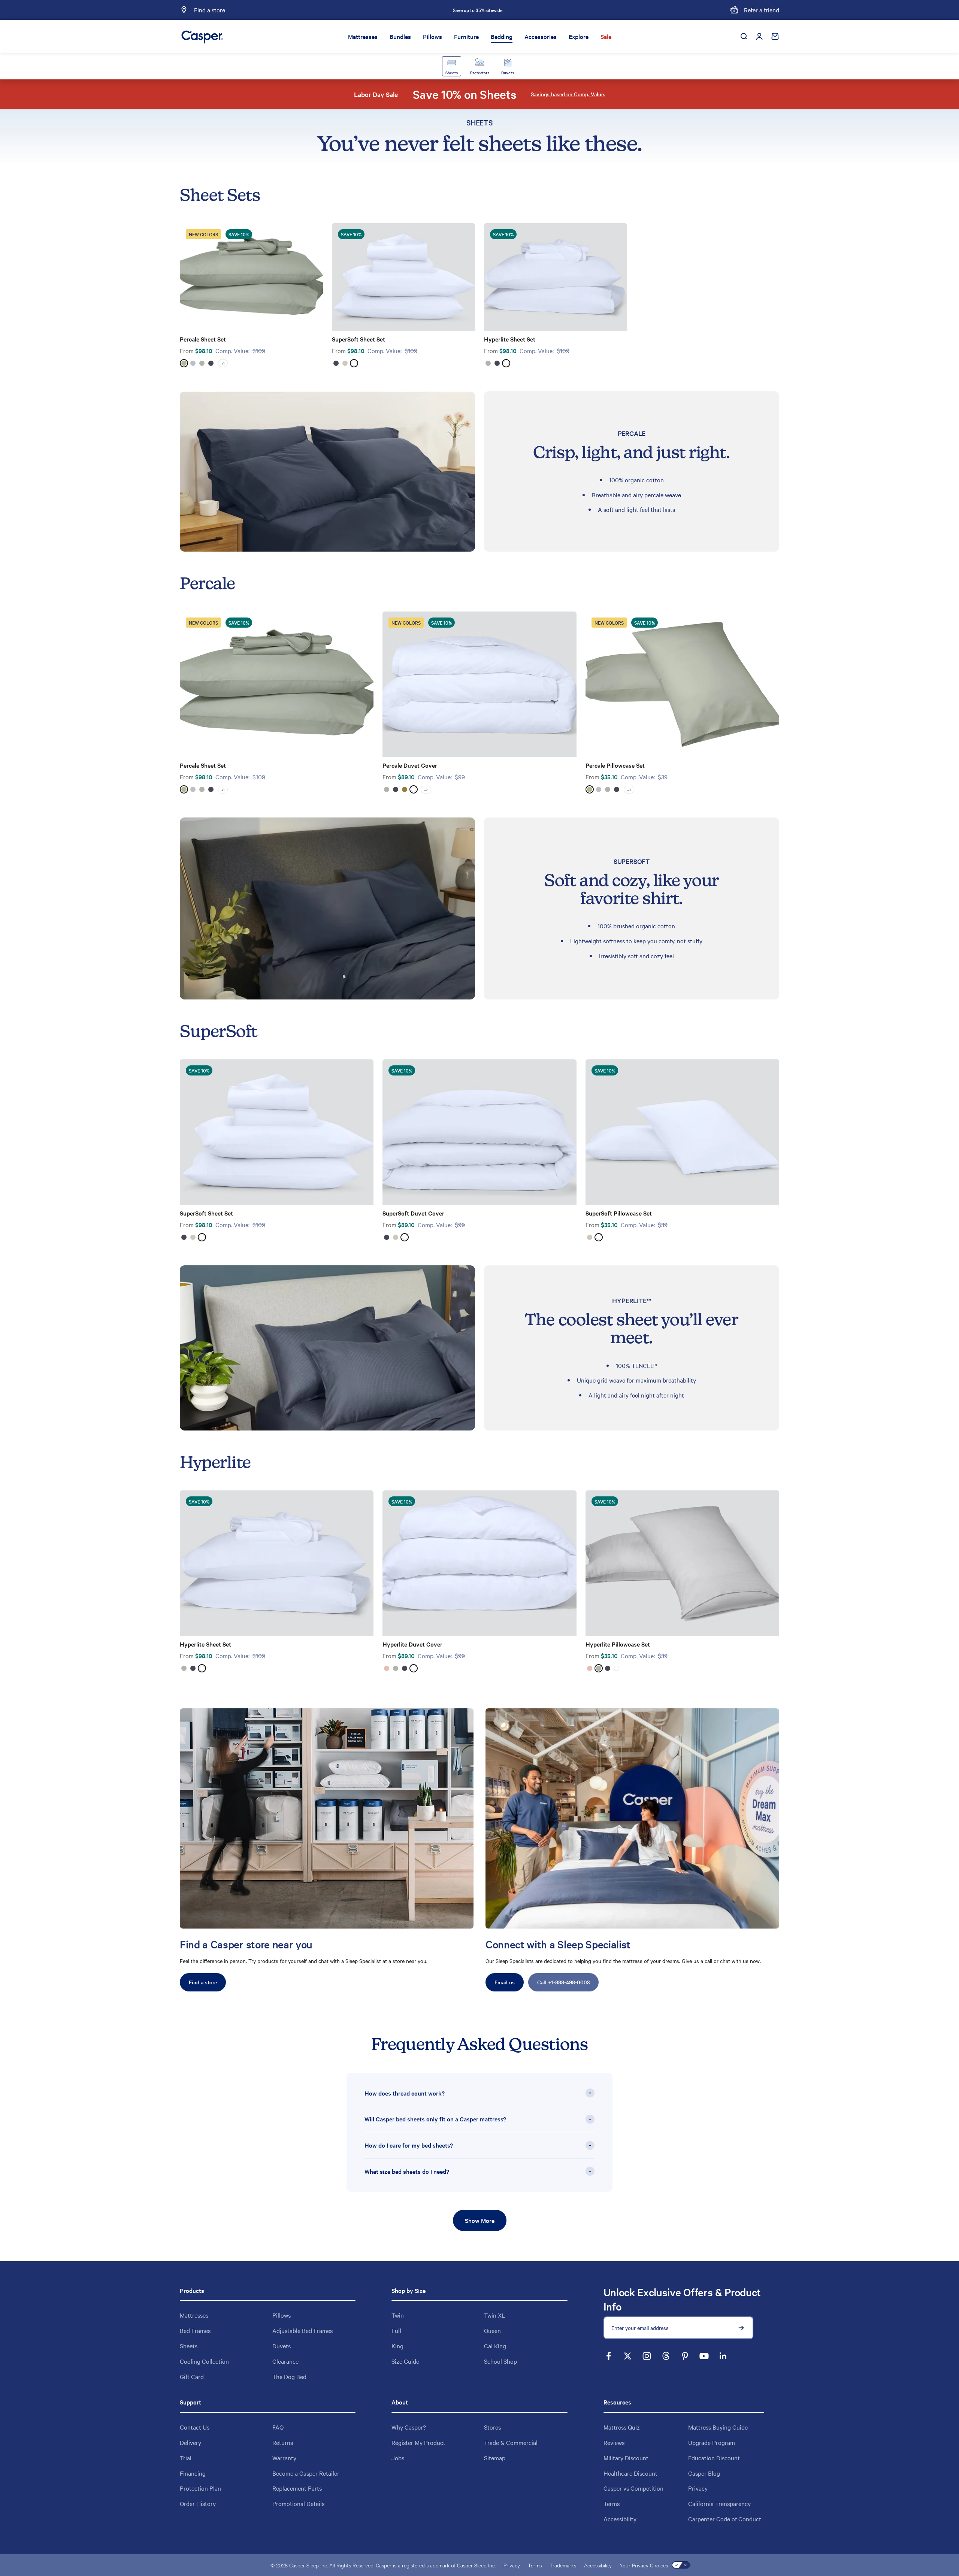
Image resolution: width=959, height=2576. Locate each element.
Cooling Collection (204, 2361)
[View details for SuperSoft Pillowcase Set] (682, 1132)
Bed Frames (195, 2330)
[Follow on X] (628, 2356)
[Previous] (395, 10)
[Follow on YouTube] (704, 2356)
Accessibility (620, 2519)
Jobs (398, 2458)
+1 (223, 363)
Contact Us (195, 2427)
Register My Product (418, 2442)
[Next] (561, 10)
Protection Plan (200, 2488)
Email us (505, 1982)
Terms (612, 2503)
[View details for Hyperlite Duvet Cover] (479, 1563)
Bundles (400, 36)
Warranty (284, 2458)
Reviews (614, 2442)
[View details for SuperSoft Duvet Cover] (479, 1132)
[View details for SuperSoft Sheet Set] (403, 277)
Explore (579, 36)
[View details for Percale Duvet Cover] (479, 684)
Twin (398, 2315)
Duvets (282, 2346)
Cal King (495, 2346)
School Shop (500, 2361)
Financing (193, 2473)
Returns (283, 2442)
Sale (606, 36)
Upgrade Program (712, 2442)
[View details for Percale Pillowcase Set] (682, 684)
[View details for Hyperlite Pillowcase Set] (682, 1563)
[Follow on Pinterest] (685, 2356)
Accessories (541, 36)
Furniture (466, 36)
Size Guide (405, 2361)
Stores (492, 2427)
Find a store (203, 1982)
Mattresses (363, 36)
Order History (198, 2503)
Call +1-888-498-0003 (563, 1982)
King (397, 2346)
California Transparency (719, 2503)
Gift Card (192, 2376)
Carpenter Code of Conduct (725, 2519)
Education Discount (714, 2458)
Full (396, 2330)
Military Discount (626, 2458)
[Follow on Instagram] (647, 2356)
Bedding (502, 36)
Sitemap (495, 2458)
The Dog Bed (289, 2376)
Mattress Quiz (622, 2427)
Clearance (285, 2361)
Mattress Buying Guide (718, 2427)
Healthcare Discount (630, 2473)
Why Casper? (409, 2427)
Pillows (432, 36)
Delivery (190, 2442)
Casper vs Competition (633, 2488)
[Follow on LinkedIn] (723, 2356)
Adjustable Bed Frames (302, 2330)
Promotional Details (298, 2503)
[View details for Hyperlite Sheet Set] (556, 277)
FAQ (278, 2427)
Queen (492, 2330)
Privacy (698, 2488)
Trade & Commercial (511, 2442)
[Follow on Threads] (666, 2356)
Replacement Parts (297, 2488)
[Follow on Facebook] (609, 2356)
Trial (186, 2458)
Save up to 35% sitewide (478, 10)
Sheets (189, 2346)
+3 (629, 790)
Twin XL (494, 2315)
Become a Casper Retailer (306, 2473)
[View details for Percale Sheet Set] (251, 277)
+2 (426, 790)
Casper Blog (704, 2473)
